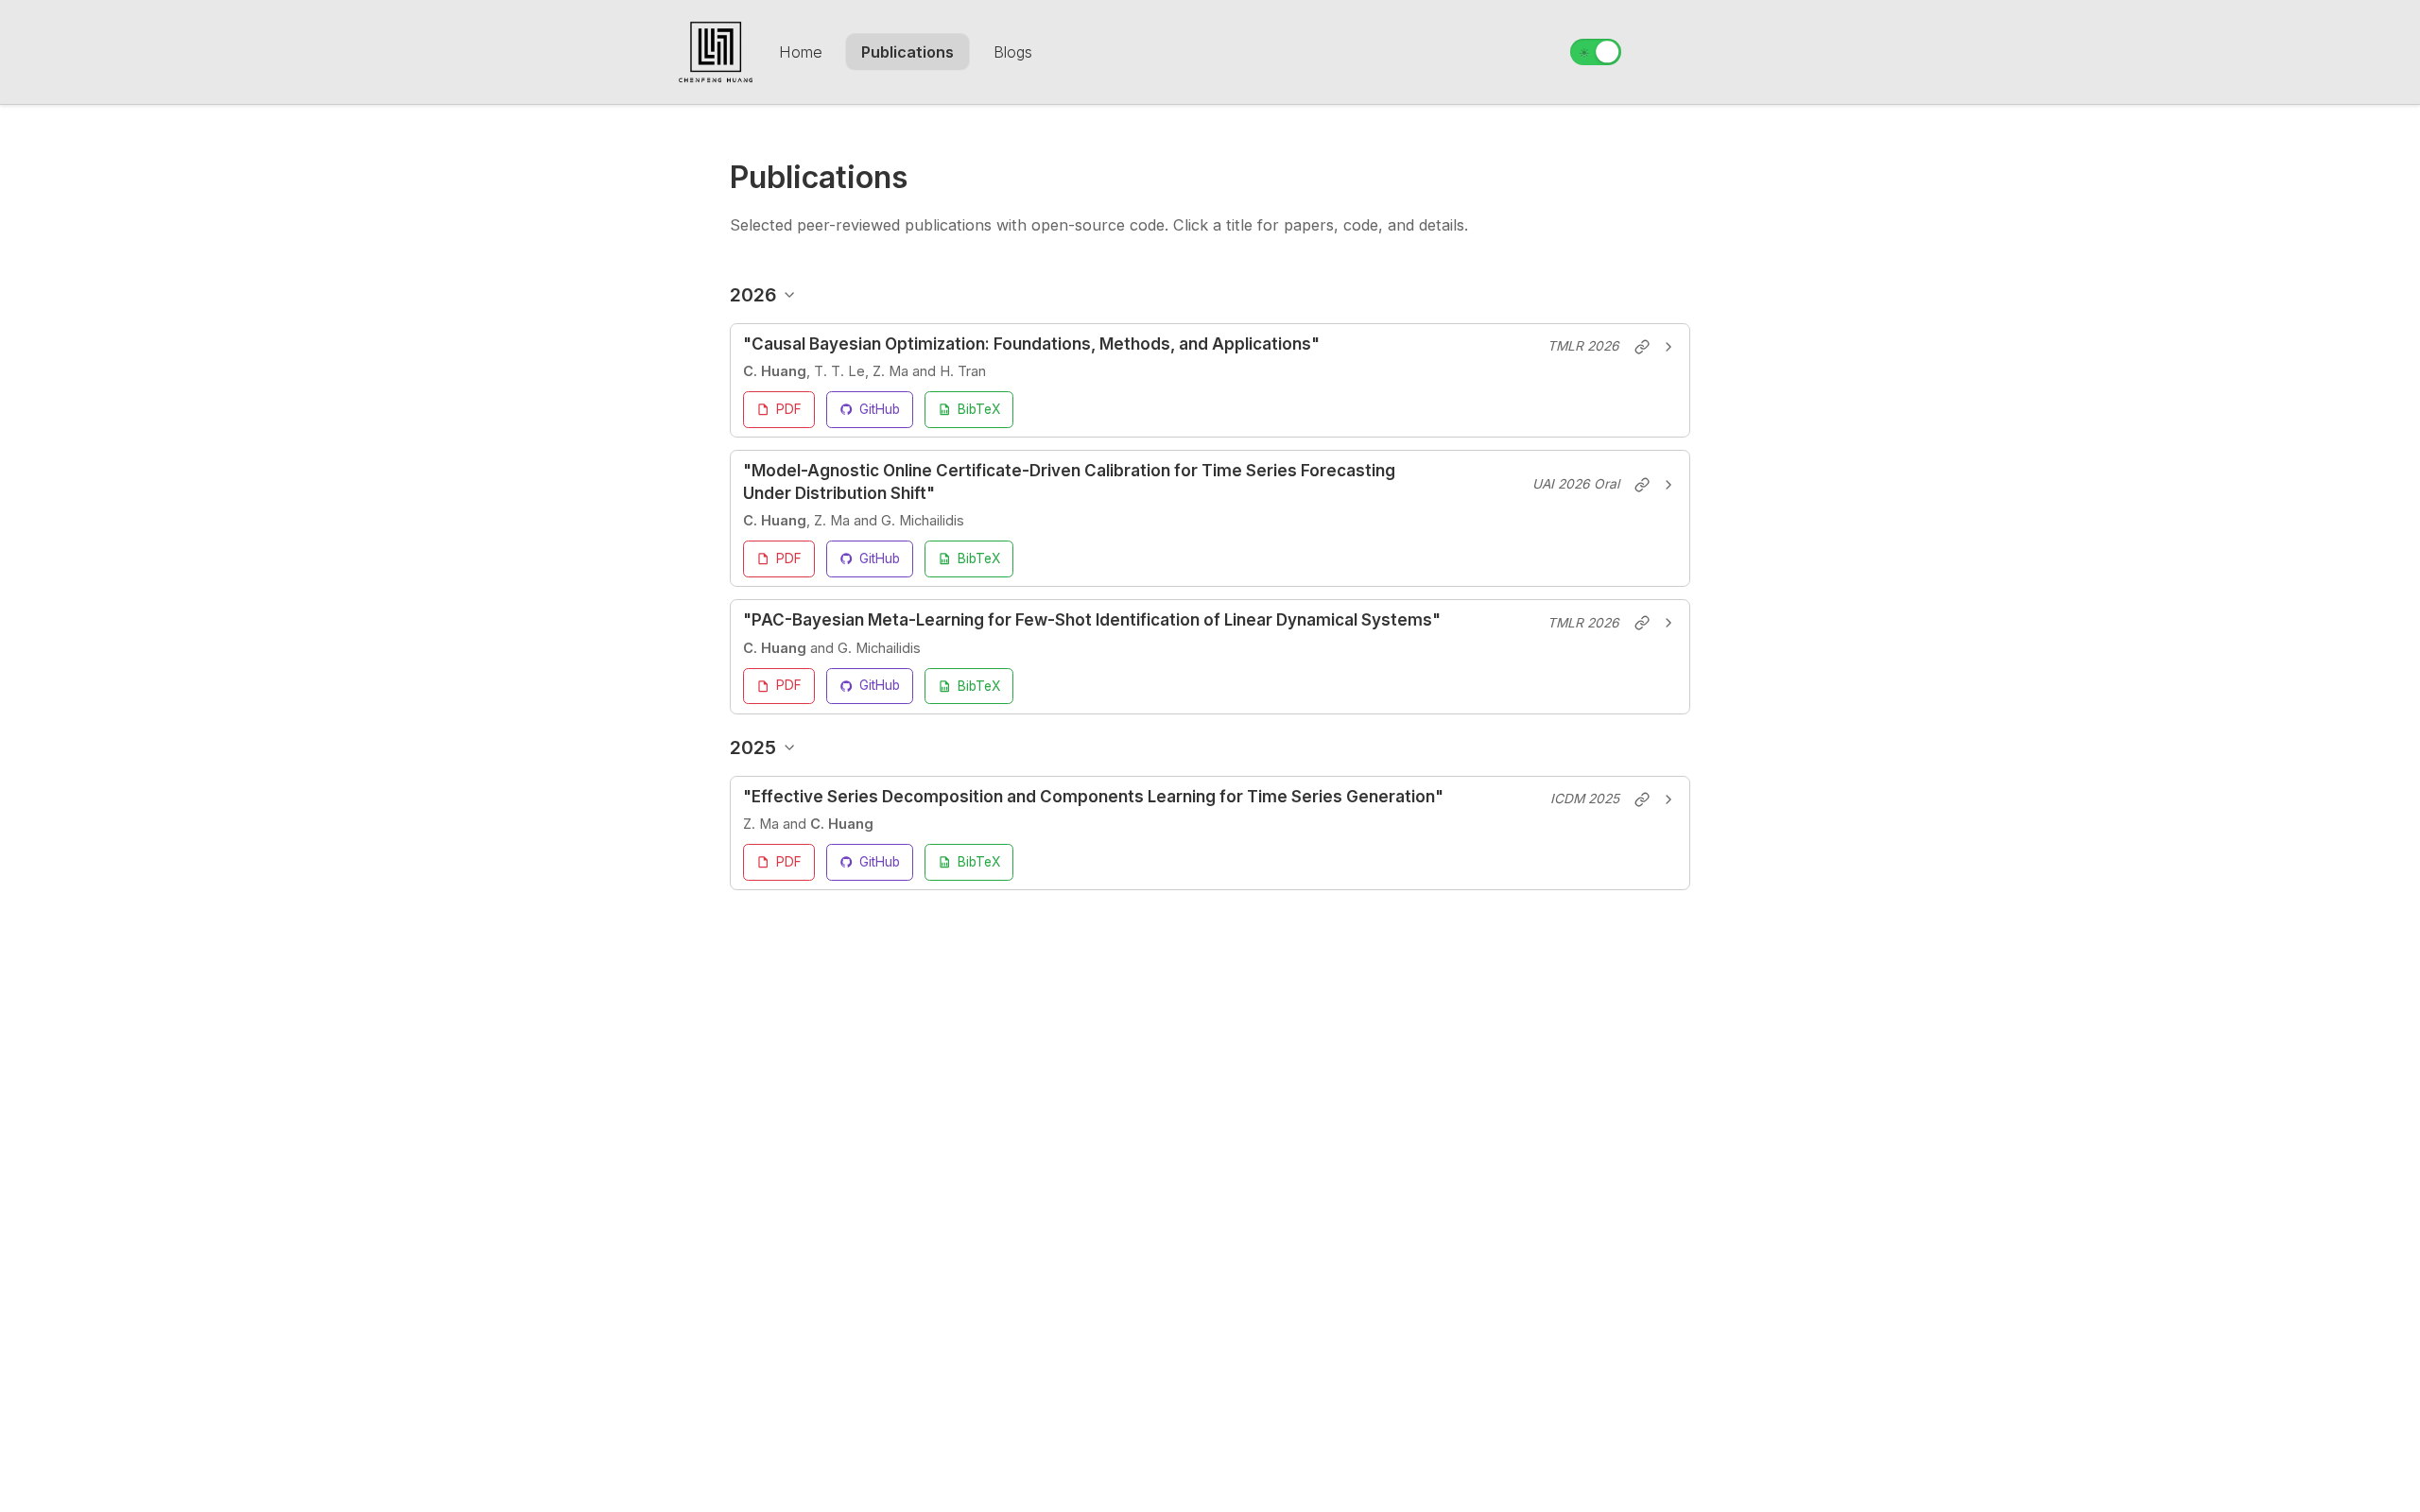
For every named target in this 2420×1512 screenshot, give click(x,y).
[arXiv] (1642, 799)
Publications (907, 52)
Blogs (1013, 52)
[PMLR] (1642, 485)
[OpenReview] (1642, 347)
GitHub (880, 408)
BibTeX (979, 409)
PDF (789, 408)
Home (801, 52)
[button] (1210, 346)
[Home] (716, 52)
